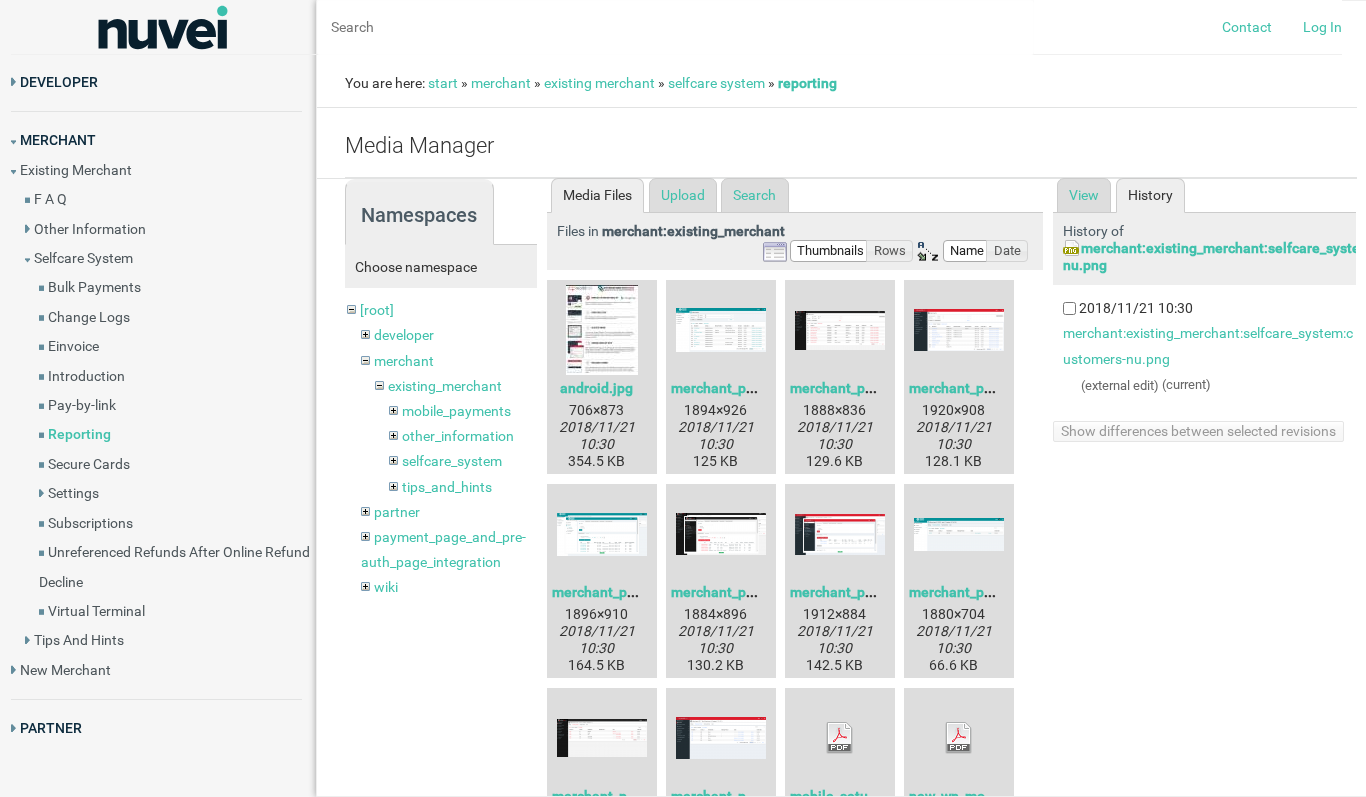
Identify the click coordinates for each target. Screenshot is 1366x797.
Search (754, 195)
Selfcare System (83, 258)
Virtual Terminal (96, 611)
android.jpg (596, 388)
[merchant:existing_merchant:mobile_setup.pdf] (840, 738)
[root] (377, 310)
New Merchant (65, 670)
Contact (1247, 27)
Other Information (90, 229)
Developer (59, 82)
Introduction (86, 376)
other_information (458, 436)
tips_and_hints (447, 487)
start (443, 83)
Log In (1322, 27)
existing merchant (599, 83)
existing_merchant (445, 386)
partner (397, 512)
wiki (386, 587)
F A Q (50, 199)
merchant (501, 83)
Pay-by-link (82, 405)
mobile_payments (456, 411)
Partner (51, 728)
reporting (807, 83)
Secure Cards (89, 464)
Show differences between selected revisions (1198, 431)
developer (404, 335)
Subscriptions (90, 523)
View (1084, 195)
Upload (683, 195)
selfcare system (716, 83)
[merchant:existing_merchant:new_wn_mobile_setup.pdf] (959, 738)
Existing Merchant (76, 170)
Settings (73, 493)
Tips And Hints (79, 640)
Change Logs (89, 317)
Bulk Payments (94, 287)
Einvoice (73, 346)
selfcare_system (452, 461)
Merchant (58, 140)
